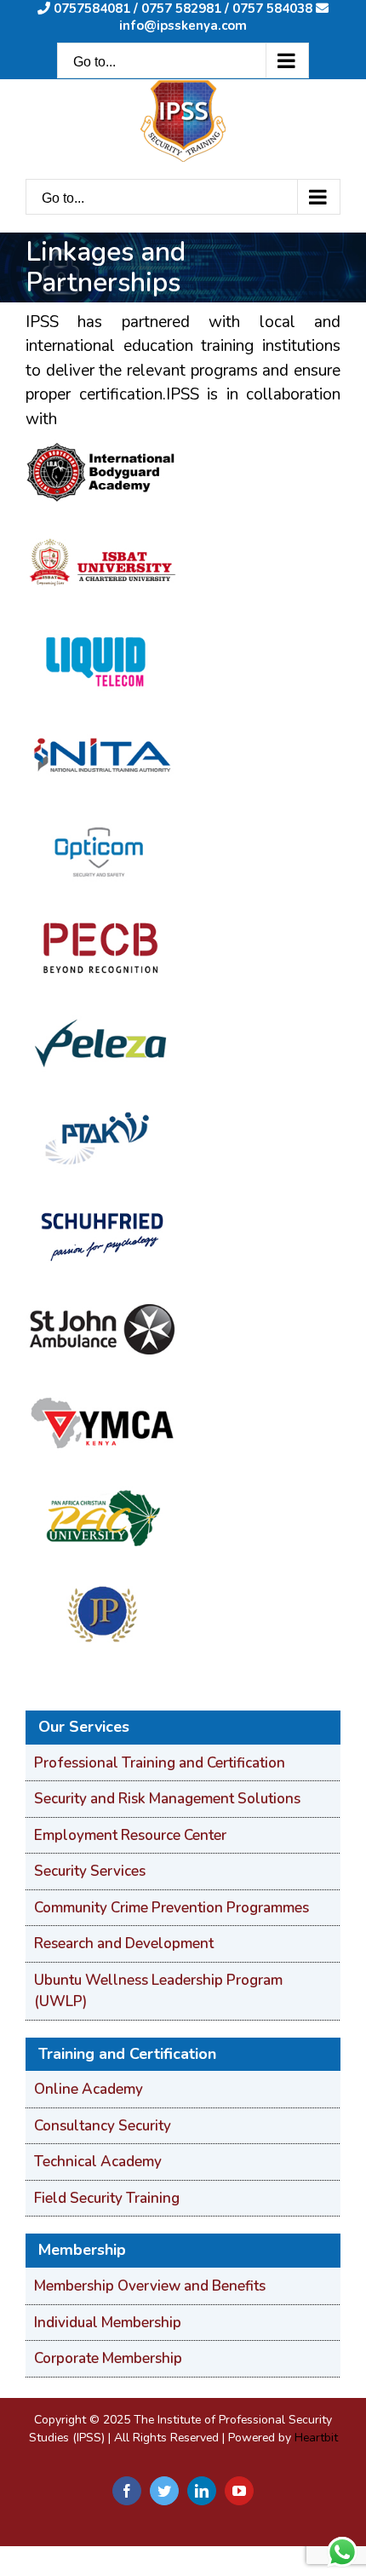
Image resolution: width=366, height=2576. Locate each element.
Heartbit (316, 2438)
